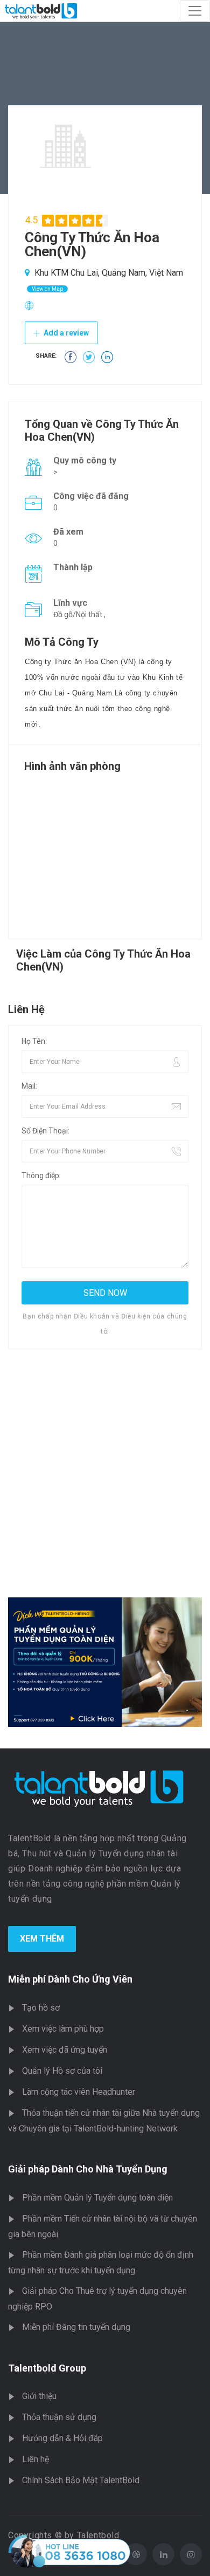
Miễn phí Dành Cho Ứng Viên (70, 1979)
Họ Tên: (34, 1041)
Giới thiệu (39, 2396)
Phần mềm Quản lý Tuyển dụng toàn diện (97, 2198)
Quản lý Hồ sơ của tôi (62, 2071)
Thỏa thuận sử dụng (59, 2417)
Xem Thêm (42, 1939)
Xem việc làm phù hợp (63, 2029)
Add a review (65, 333)
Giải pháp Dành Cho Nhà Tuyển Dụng (88, 2169)
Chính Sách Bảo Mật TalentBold (81, 2480)
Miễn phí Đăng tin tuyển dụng (76, 2327)
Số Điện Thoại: (45, 1131)
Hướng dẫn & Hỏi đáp (62, 2438)
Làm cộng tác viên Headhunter (79, 2092)
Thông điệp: (41, 1176)
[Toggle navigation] (195, 11)
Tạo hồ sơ (41, 2008)
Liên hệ (36, 2459)
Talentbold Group (47, 2368)
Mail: (29, 1086)
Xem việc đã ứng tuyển (65, 2050)
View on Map (47, 289)
